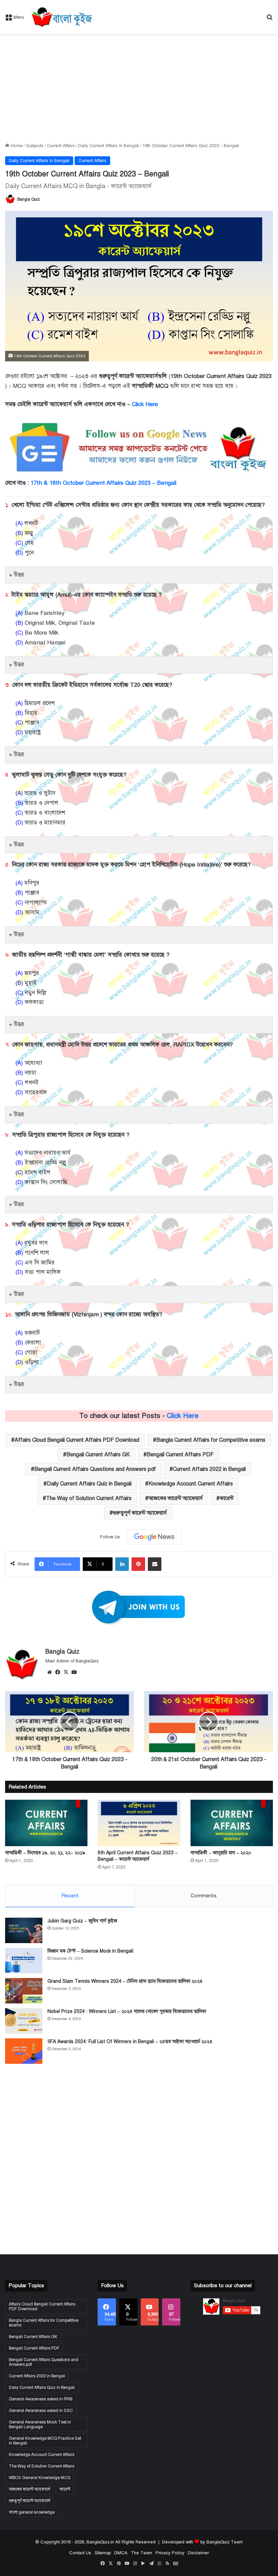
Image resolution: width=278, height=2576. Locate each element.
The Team (142, 2553)
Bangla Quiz (29, 199)
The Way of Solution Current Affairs (89, 1498)
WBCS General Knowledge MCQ (39, 2478)
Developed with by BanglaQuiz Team (202, 2542)
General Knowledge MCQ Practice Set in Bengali (45, 2441)
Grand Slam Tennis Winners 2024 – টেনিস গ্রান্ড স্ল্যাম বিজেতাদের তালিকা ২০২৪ (125, 1981)
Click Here (145, 404)
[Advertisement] (139, 88)
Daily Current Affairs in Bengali (109, 146)
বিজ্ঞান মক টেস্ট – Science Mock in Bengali (90, 1951)
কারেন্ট (227, 1498)
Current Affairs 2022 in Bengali (209, 1469)
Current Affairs (61, 146)
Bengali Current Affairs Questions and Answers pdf (95, 1469)
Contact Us (80, 2553)
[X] (66, 1672)
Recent (70, 1896)
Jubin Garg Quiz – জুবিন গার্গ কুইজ (82, 1921)
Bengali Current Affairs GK (98, 1455)
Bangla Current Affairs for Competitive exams (211, 1440)
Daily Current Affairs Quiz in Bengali (89, 1484)
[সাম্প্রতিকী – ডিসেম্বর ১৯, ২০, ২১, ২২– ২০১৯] (46, 1823)
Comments (204, 1896)
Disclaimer (198, 2553)
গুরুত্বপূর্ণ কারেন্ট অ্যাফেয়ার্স (140, 1513)
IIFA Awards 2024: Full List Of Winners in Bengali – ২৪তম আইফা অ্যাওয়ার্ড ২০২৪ (130, 2042)
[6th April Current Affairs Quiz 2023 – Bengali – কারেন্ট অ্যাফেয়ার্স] (139, 1823)
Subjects (35, 146)
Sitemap (103, 2553)
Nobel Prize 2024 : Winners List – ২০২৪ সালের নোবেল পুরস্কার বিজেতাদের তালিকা (127, 2011)
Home (16, 146)
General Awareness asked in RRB (41, 2399)
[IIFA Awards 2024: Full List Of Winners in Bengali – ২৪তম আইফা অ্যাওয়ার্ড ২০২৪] (24, 2051)
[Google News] (154, 1537)
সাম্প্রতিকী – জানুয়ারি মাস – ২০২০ (221, 1853)
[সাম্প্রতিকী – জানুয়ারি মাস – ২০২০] (232, 1823)
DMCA (121, 2553)
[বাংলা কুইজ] (61, 17)
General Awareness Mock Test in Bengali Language (40, 2424)
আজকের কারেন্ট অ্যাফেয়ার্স (176, 1498)
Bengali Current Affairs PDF (180, 1455)
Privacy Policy (170, 2553)
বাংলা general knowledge (32, 2512)
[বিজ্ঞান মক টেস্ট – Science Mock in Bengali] (24, 1961)
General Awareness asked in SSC (41, 2411)
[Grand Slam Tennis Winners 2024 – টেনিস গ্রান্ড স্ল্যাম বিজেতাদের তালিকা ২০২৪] (24, 1991)
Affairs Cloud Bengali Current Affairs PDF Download (77, 1440)
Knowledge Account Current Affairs (191, 1484)
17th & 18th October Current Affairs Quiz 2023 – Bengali (103, 483)
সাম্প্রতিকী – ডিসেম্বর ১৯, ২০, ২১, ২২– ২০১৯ (45, 1853)
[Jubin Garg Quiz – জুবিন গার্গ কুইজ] (24, 1930)
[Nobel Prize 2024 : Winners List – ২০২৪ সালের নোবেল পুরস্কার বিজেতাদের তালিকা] (24, 2021)
